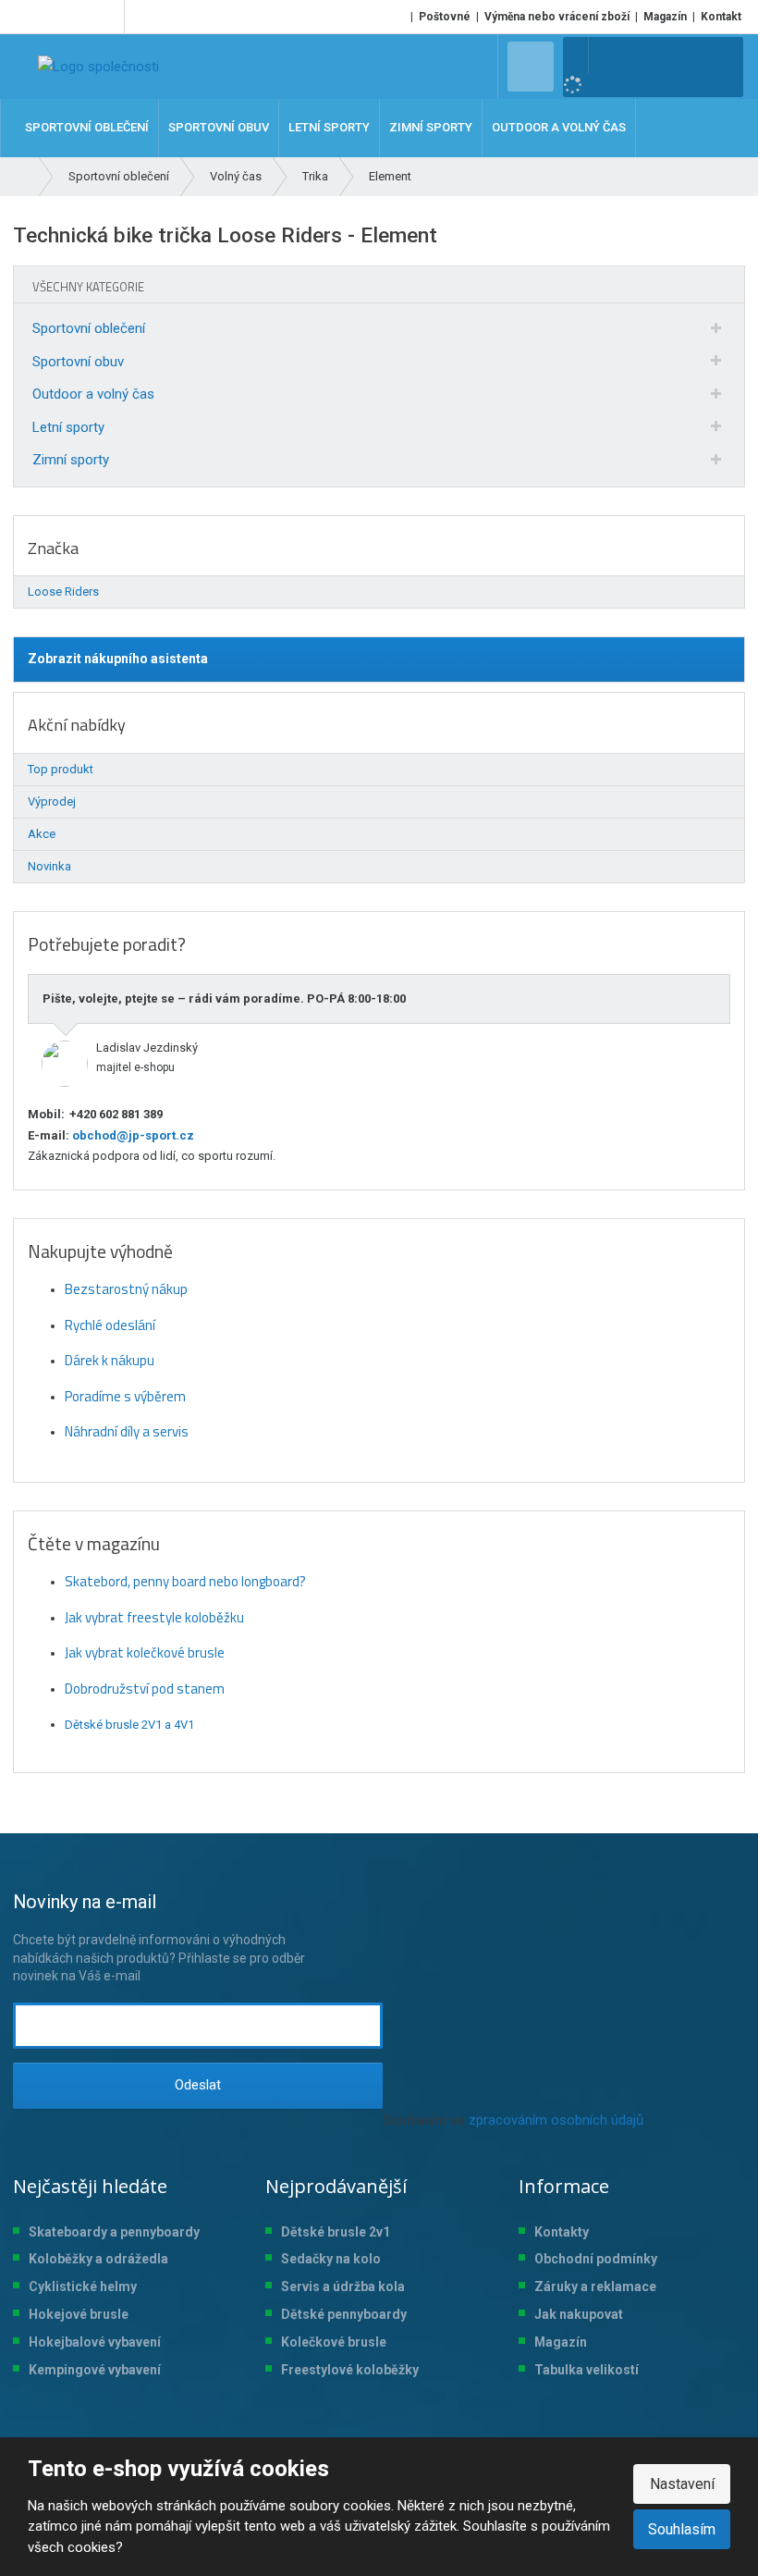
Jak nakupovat (579, 2314)
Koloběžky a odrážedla (98, 2259)
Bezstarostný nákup (126, 1289)
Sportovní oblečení (89, 328)
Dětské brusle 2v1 (336, 2232)
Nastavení (682, 2484)
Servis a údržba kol (339, 2286)
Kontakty (562, 2232)
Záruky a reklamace (595, 2286)
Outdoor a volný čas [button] (559, 127)
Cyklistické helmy (83, 2286)
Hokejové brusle (79, 2314)
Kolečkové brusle (334, 2342)
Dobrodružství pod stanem (145, 1689)
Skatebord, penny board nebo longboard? (185, 1581)
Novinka (49, 866)
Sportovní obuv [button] (219, 127)
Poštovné (445, 17)
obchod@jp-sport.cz (132, 1135)
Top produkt (61, 769)
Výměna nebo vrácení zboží (557, 17)
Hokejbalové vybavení (95, 2342)
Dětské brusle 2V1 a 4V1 (129, 1725)
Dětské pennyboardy (344, 2314)
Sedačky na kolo (331, 2259)
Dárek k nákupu (110, 1360)
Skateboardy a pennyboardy (114, 2232)
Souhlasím (682, 2529)
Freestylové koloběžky (350, 2370)
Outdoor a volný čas (93, 394)
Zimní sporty (71, 460)
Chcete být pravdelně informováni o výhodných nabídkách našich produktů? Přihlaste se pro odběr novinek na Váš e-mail (159, 1937)
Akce (42, 834)
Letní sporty (68, 427)
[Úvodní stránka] (98, 67)
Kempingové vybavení (95, 2370)
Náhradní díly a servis (127, 1431)
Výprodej (52, 801)
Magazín (665, 17)
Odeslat (198, 2085)
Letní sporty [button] (329, 127)
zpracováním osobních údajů (556, 2120)
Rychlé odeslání (110, 1325)
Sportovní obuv (78, 362)
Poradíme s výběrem (125, 1396)
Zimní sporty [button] (431, 127)
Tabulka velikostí (587, 2370)
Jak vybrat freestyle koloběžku (154, 1617)
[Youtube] (107, 17)
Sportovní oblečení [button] (87, 127)
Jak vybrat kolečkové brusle (145, 1652)
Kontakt (721, 17)
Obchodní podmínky (596, 2259)
